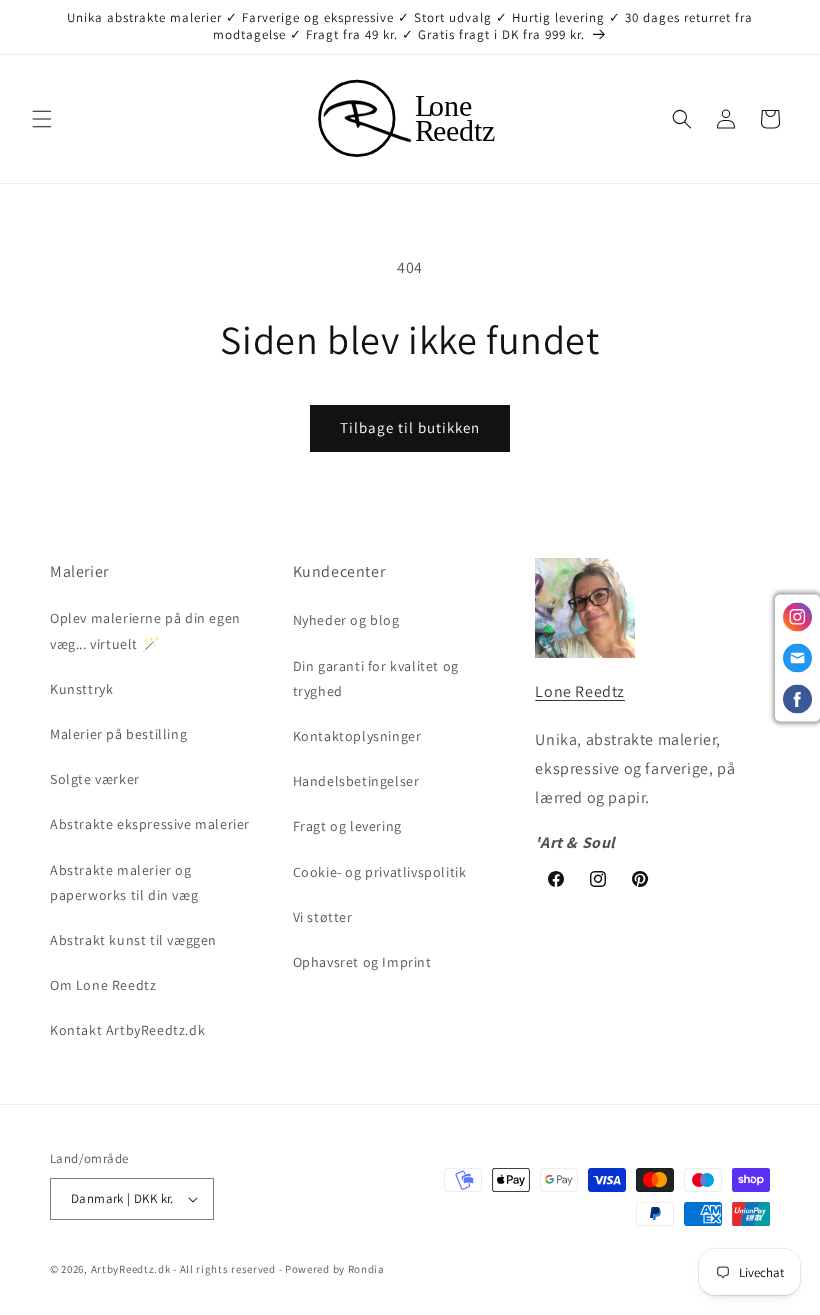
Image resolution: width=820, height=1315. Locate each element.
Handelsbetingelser (356, 781)
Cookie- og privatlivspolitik (380, 872)
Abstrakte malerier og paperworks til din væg (124, 882)
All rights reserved (228, 1269)
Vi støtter (323, 917)
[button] (42, 119)
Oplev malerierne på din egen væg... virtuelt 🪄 (145, 630)
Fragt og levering (347, 826)
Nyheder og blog (346, 620)
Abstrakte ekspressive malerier (150, 824)
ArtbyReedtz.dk (131, 1269)
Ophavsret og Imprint (362, 962)
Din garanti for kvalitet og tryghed (376, 678)
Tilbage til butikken (410, 427)
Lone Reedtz (580, 691)
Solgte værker (95, 779)
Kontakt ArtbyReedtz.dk (127, 1030)
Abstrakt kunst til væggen (133, 940)
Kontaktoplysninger (357, 736)
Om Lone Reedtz (103, 985)
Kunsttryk (81, 689)
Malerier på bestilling (118, 734)
